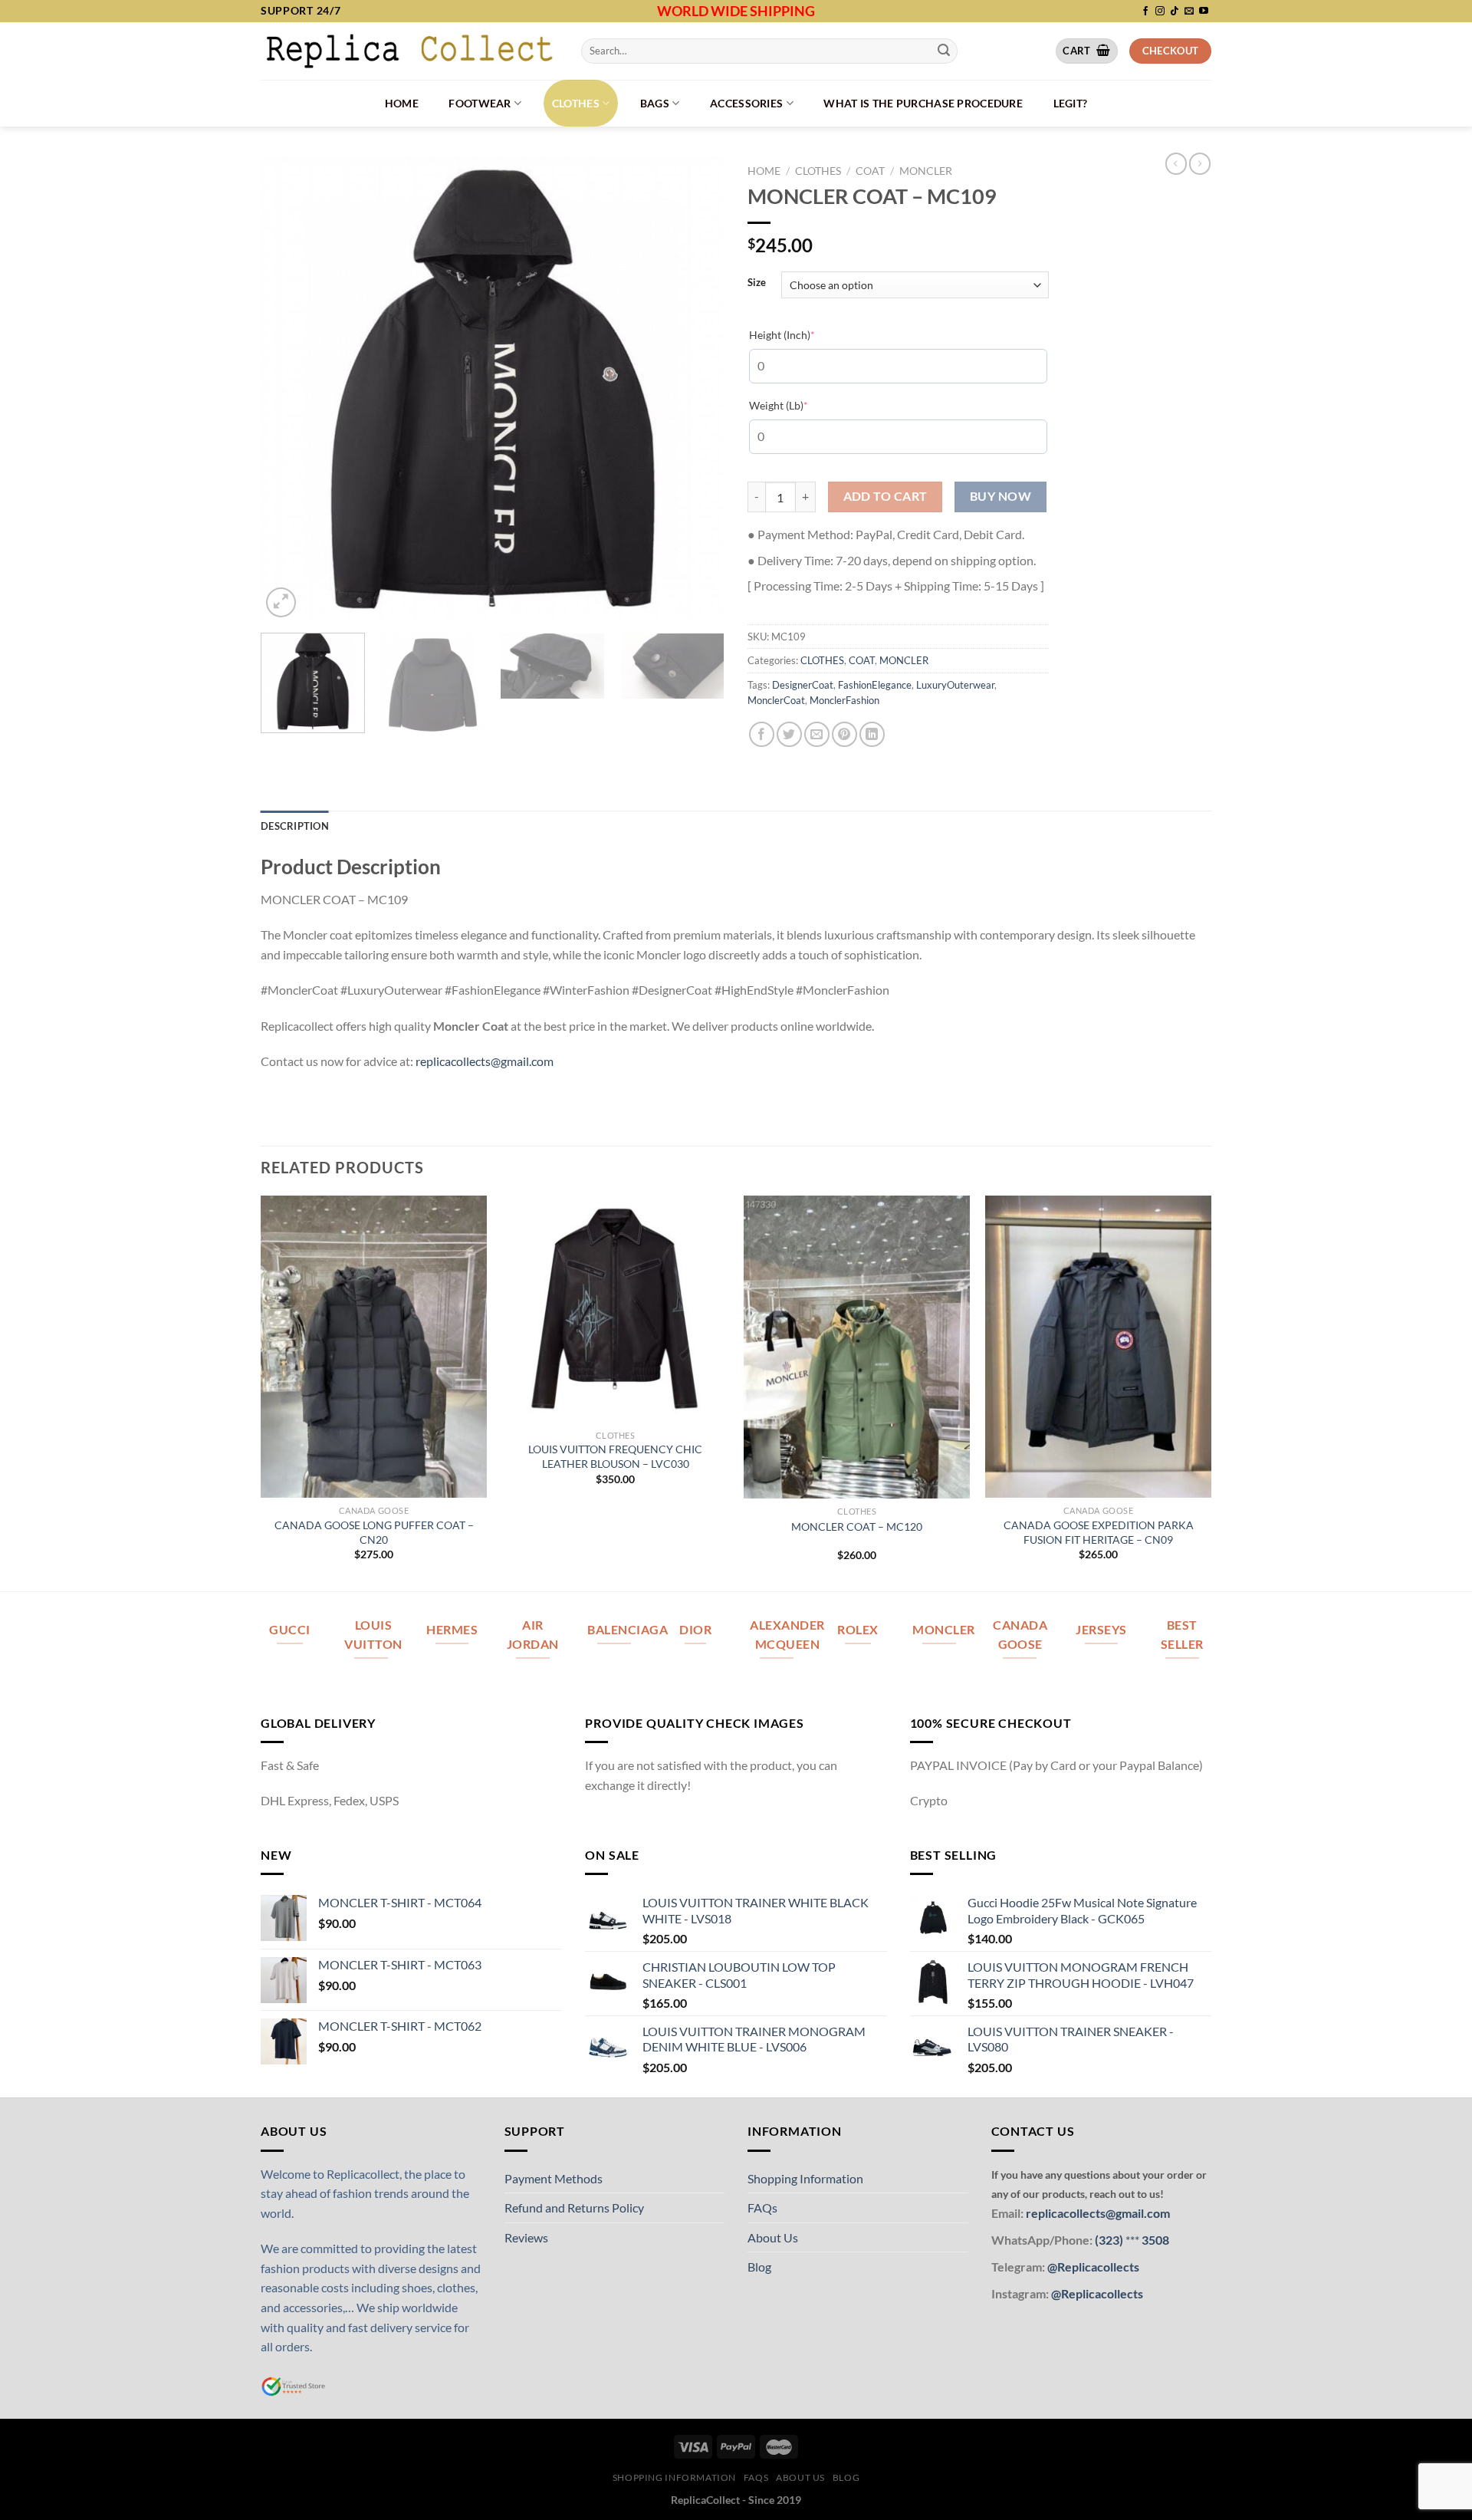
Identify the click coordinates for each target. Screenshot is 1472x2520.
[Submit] (944, 51)
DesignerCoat (803, 685)
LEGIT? (1071, 103)
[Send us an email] (1189, 12)
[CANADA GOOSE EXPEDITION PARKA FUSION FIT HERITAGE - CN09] (1098, 1347)
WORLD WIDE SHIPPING (736, 11)
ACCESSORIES (746, 103)
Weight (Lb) (802, 405)
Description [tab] (295, 826)
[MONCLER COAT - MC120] (857, 1347)
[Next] (696, 389)
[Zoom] (281, 602)
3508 (1154, 2240)
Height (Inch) (805, 334)
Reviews (526, 2237)
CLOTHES (576, 103)
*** (1132, 2240)
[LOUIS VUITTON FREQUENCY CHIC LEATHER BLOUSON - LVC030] (615, 1309)
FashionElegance (875, 685)
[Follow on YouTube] (1204, 12)
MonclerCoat (776, 700)
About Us (773, 2237)
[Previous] (289, 389)
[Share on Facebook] (762, 734)
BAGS (655, 103)
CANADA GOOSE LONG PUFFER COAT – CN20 (374, 1532)
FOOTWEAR (480, 103)
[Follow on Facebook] (1145, 12)
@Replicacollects (1093, 2267)
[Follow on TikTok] (1175, 12)
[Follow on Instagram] (1160, 12)
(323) (1110, 2240)
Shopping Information (805, 2178)
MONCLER (926, 171)
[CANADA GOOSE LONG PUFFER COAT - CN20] (374, 1347)
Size (757, 283)
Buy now (1001, 496)
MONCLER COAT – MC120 (857, 1526)
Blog (759, 2267)
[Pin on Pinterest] (844, 734)
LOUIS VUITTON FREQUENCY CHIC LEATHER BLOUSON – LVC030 (615, 1456)
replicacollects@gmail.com (485, 1061)
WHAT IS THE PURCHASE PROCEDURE (923, 103)
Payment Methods (554, 2178)
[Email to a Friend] (817, 734)
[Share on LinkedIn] (872, 734)
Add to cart (886, 496)
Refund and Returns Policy (574, 2207)
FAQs (762, 2207)
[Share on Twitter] (789, 734)
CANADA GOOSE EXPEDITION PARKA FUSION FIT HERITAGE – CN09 (1099, 1532)
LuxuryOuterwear (955, 685)
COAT (870, 171)
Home (402, 103)
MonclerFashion (844, 700)
